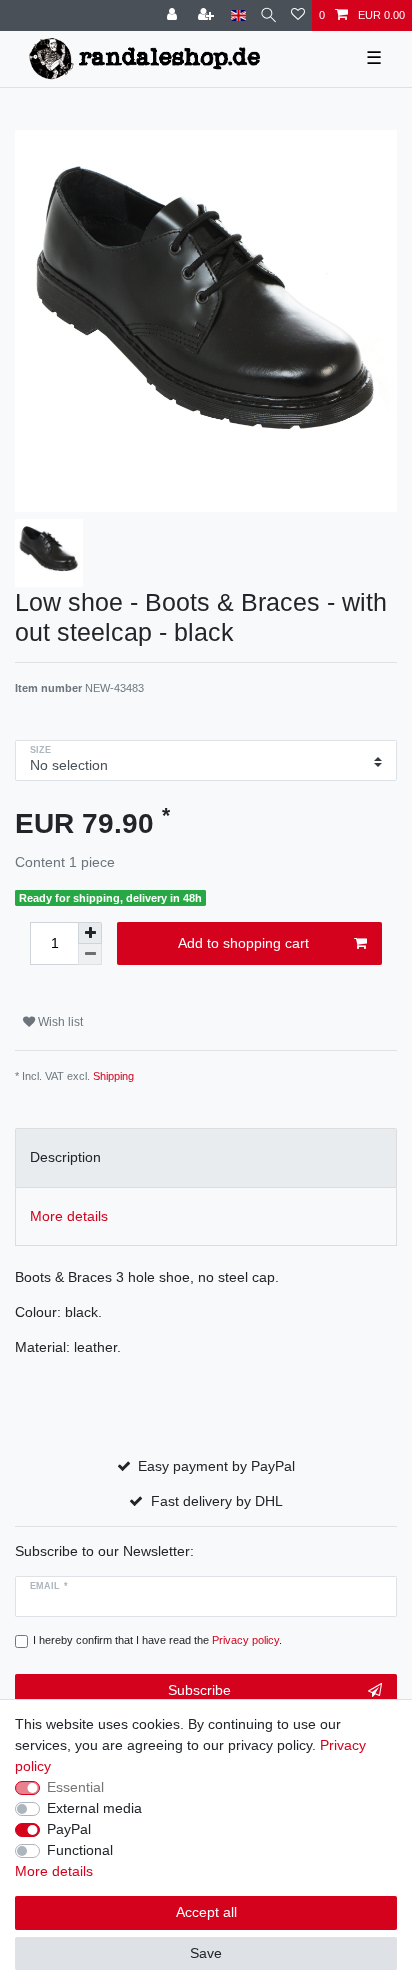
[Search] (268, 15)
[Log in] (174, 15)
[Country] (238, 15)
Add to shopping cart (243, 943)
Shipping (113, 1076)
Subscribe (199, 1690)
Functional (80, 1850)
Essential (75, 1787)
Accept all (206, 1912)
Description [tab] (65, 1157)
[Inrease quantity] (90, 933)
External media (94, 1808)
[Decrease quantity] (90, 954)
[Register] (208, 15)
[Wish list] (298, 15)
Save (206, 1953)
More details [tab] (69, 1216)
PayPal (69, 1829)
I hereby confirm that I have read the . (157, 1640)
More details (54, 1871)
